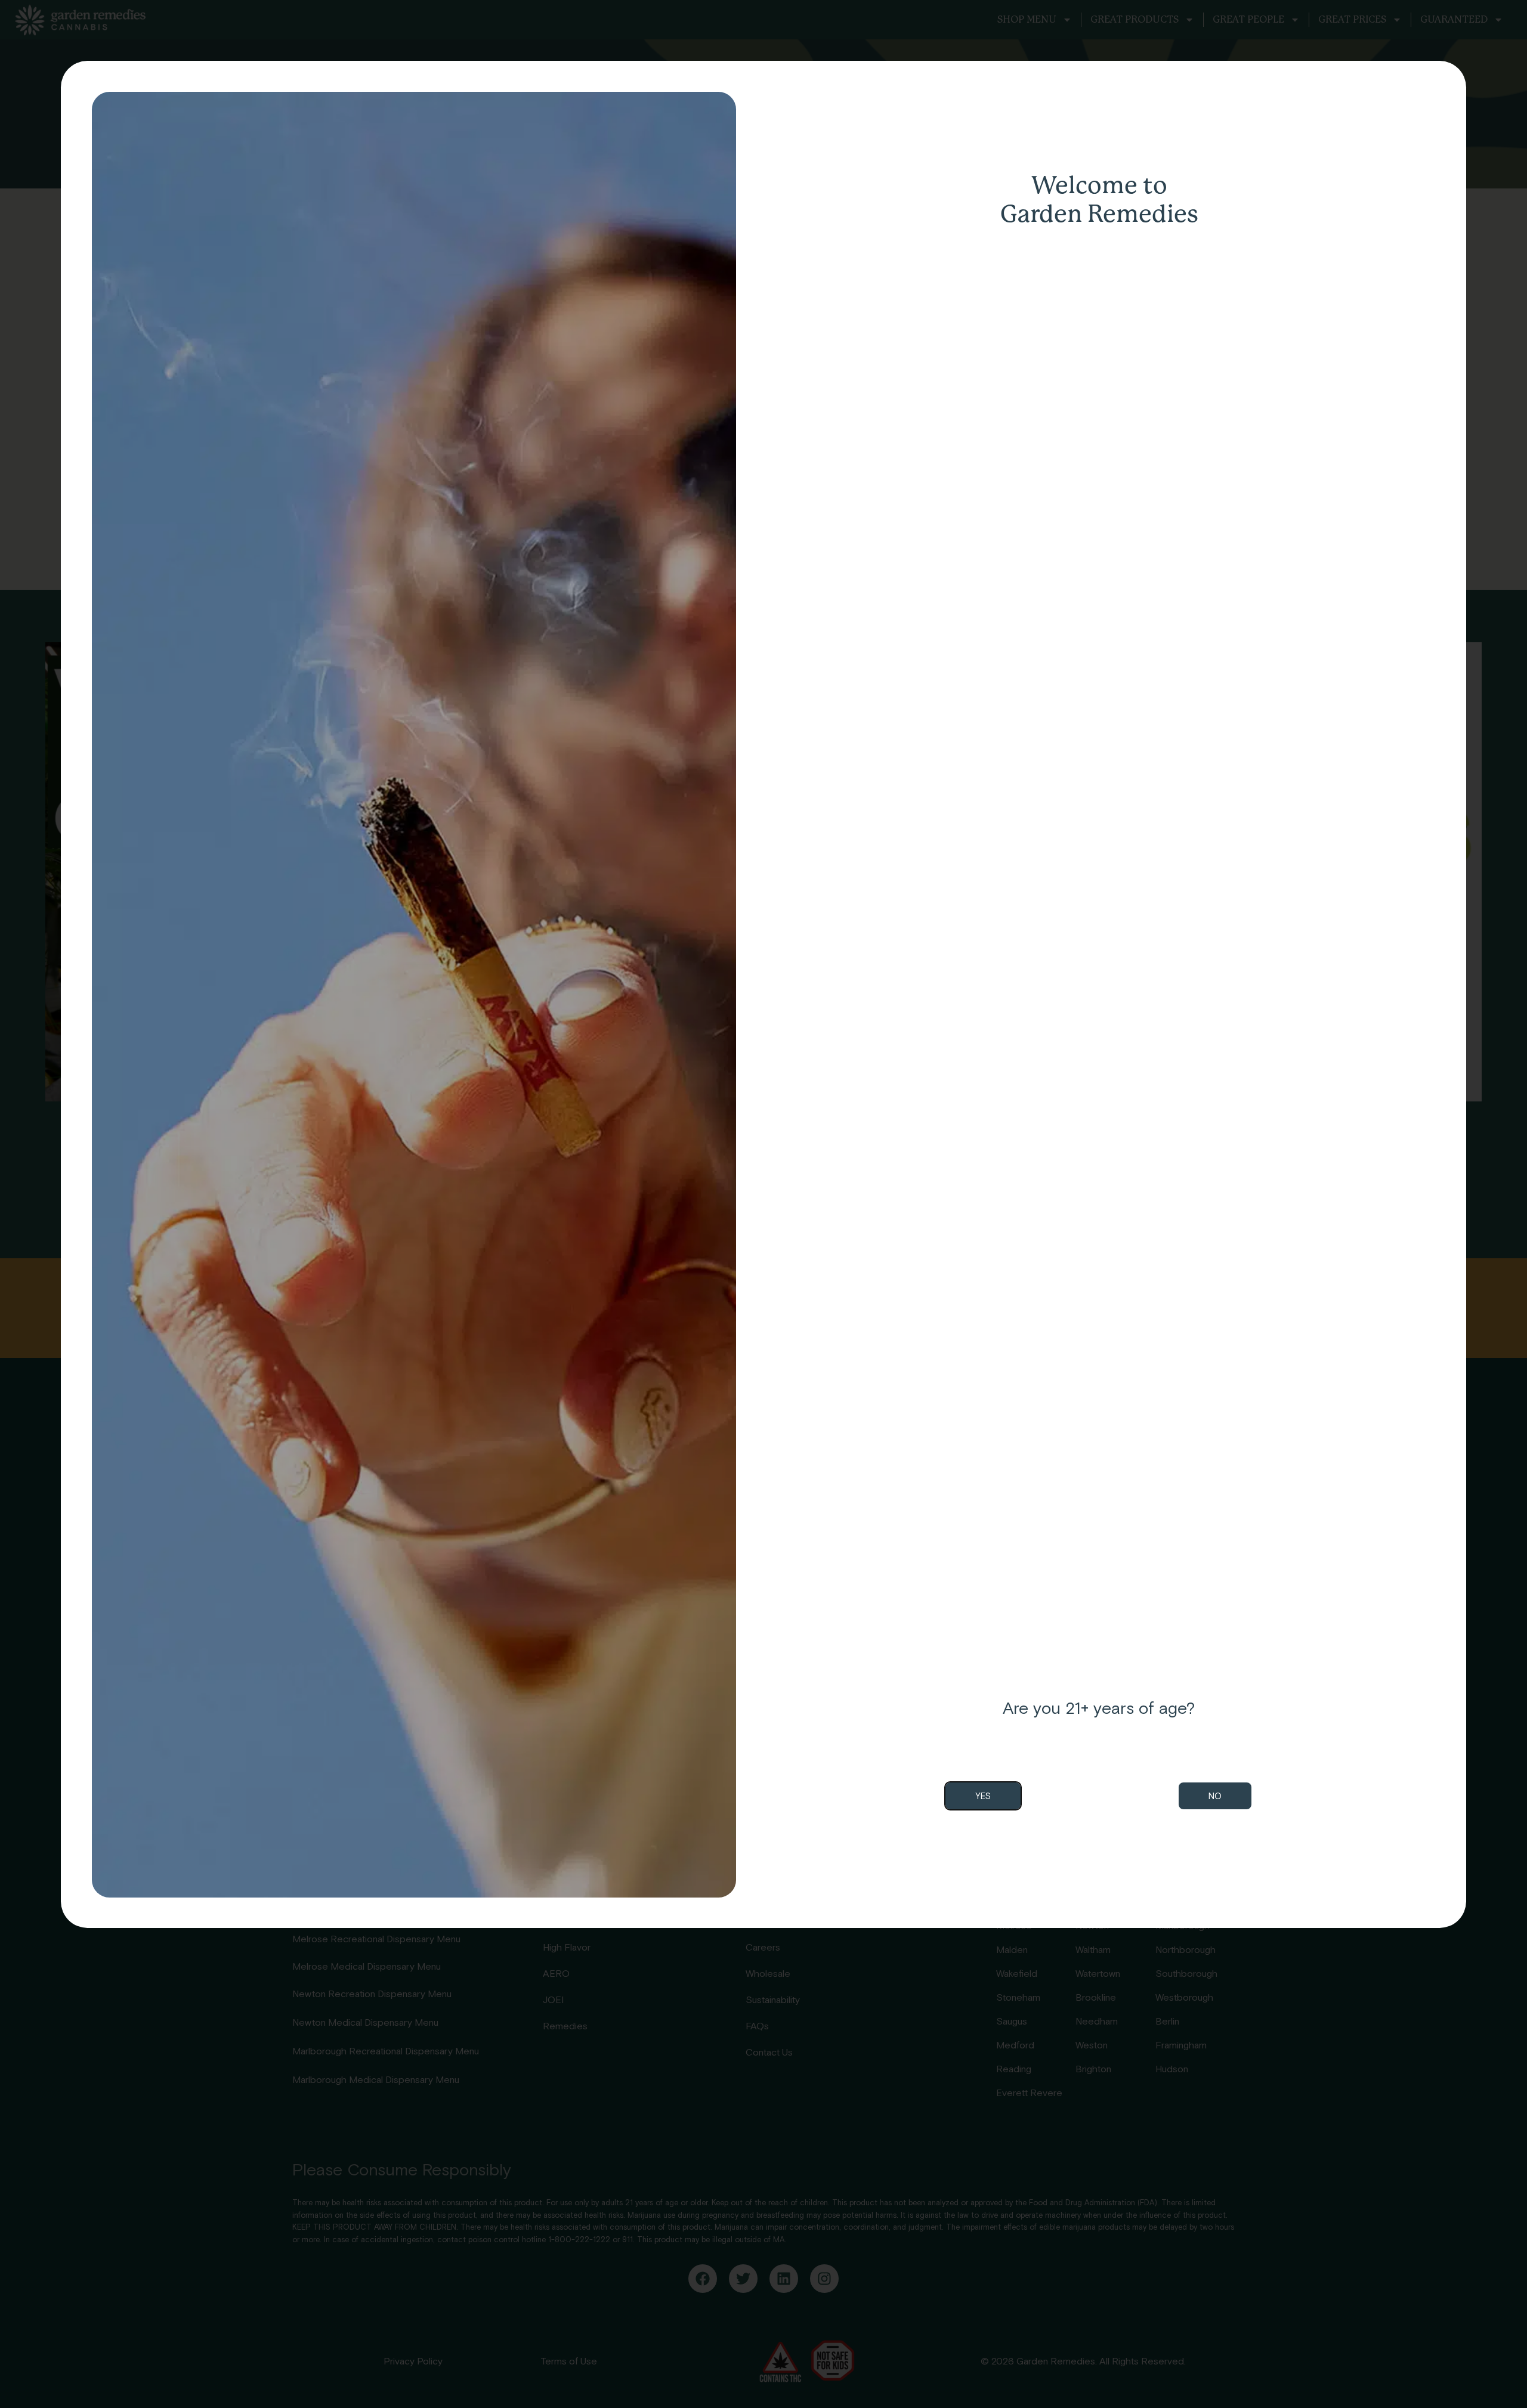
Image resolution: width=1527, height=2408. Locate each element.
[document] (763, 1204)
